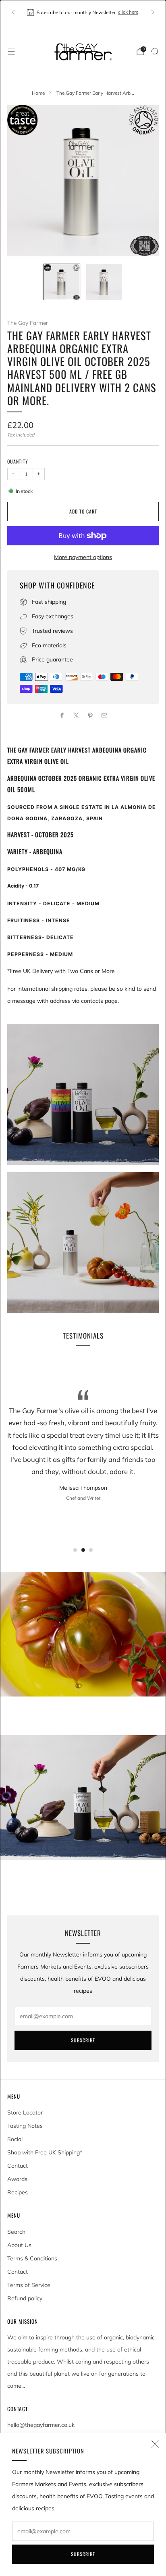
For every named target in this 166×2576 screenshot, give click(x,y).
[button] (75, 1550)
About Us (19, 2245)
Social (15, 2139)
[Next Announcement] (153, 12)
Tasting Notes (25, 2126)
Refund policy (25, 2298)
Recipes (18, 2192)
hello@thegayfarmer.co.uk (41, 2425)
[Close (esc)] (155, 2444)
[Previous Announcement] (13, 12)
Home (38, 93)
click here (128, 12)
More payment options (83, 557)
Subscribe (83, 2554)
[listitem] (83, 12)
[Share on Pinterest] (90, 715)
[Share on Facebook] (62, 715)
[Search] (155, 51)
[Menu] (11, 52)
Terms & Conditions (32, 2258)
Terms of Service (29, 2285)
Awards (17, 2179)
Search (16, 2232)
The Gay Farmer (28, 323)
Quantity (18, 461)
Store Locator (25, 2112)
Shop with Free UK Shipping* (45, 2152)
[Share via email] (104, 715)
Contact (18, 2166)
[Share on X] (76, 715)
